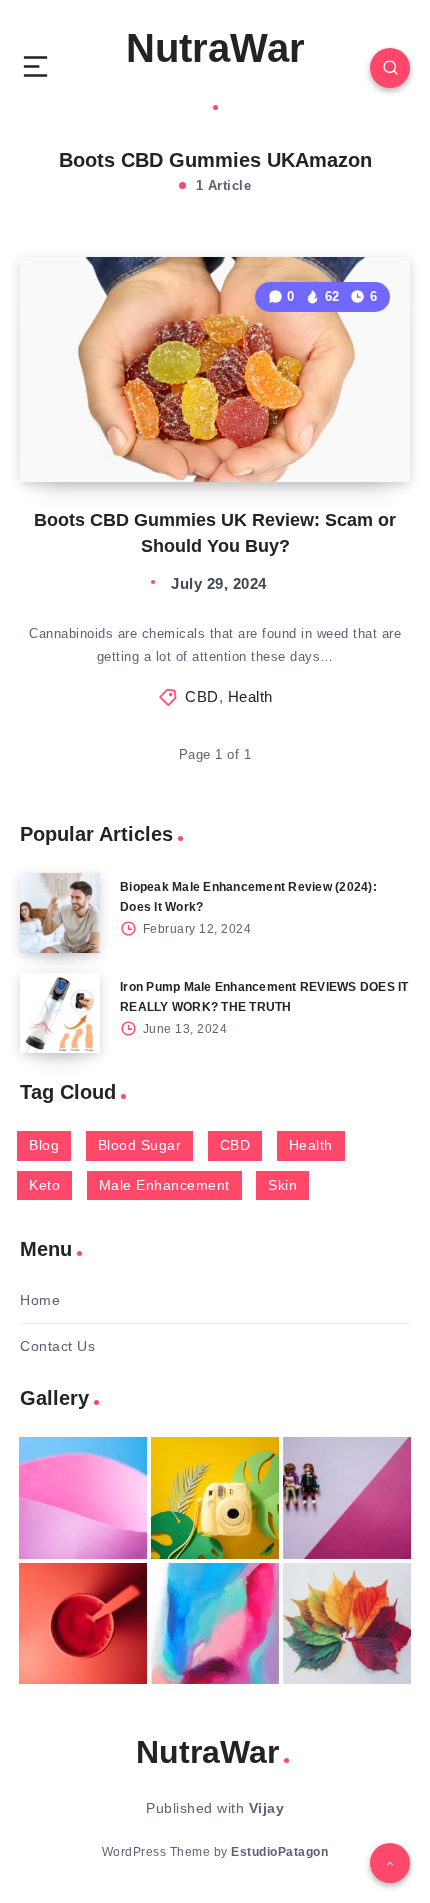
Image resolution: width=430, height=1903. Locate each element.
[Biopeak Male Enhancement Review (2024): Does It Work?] (60, 913)
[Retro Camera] (215, 1498)
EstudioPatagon (279, 1852)
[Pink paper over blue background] (83, 1498)
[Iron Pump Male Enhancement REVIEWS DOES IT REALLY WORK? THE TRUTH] (60, 1013)
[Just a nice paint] (215, 1624)
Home (40, 1300)
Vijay (267, 1808)
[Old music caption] (347, 1498)
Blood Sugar (140, 1145)
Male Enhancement (164, 1185)
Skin (282, 1185)
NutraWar (215, 48)
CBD (202, 696)
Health (250, 696)
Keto (44, 1185)
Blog (44, 1145)
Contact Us (57, 1346)
